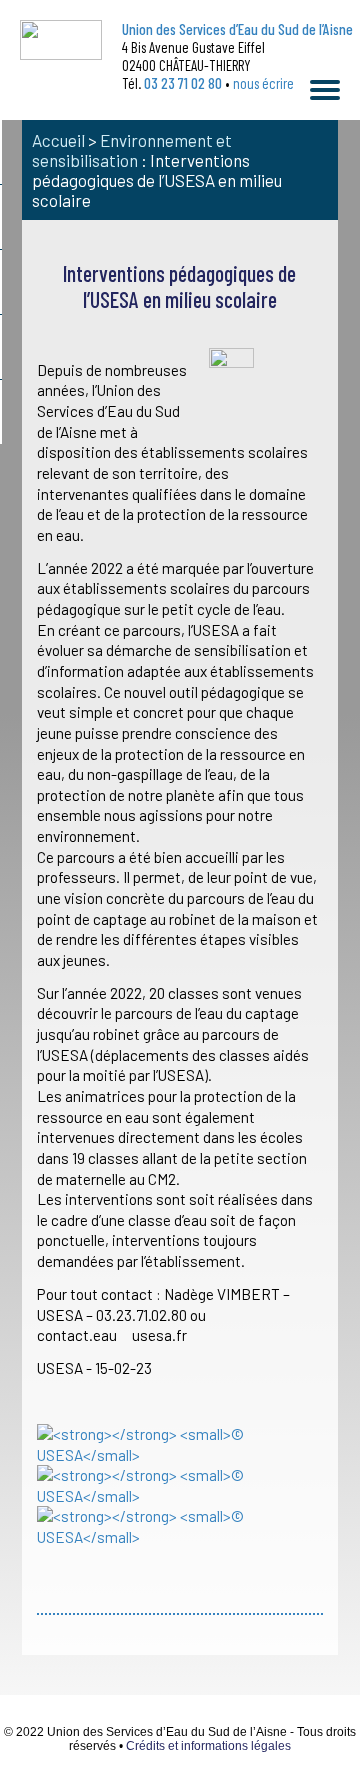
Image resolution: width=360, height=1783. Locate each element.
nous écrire (263, 83)
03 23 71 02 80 (183, 83)
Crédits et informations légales (208, 1746)
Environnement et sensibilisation (132, 150)
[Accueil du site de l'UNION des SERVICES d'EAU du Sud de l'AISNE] (61, 40)
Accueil (58, 140)
